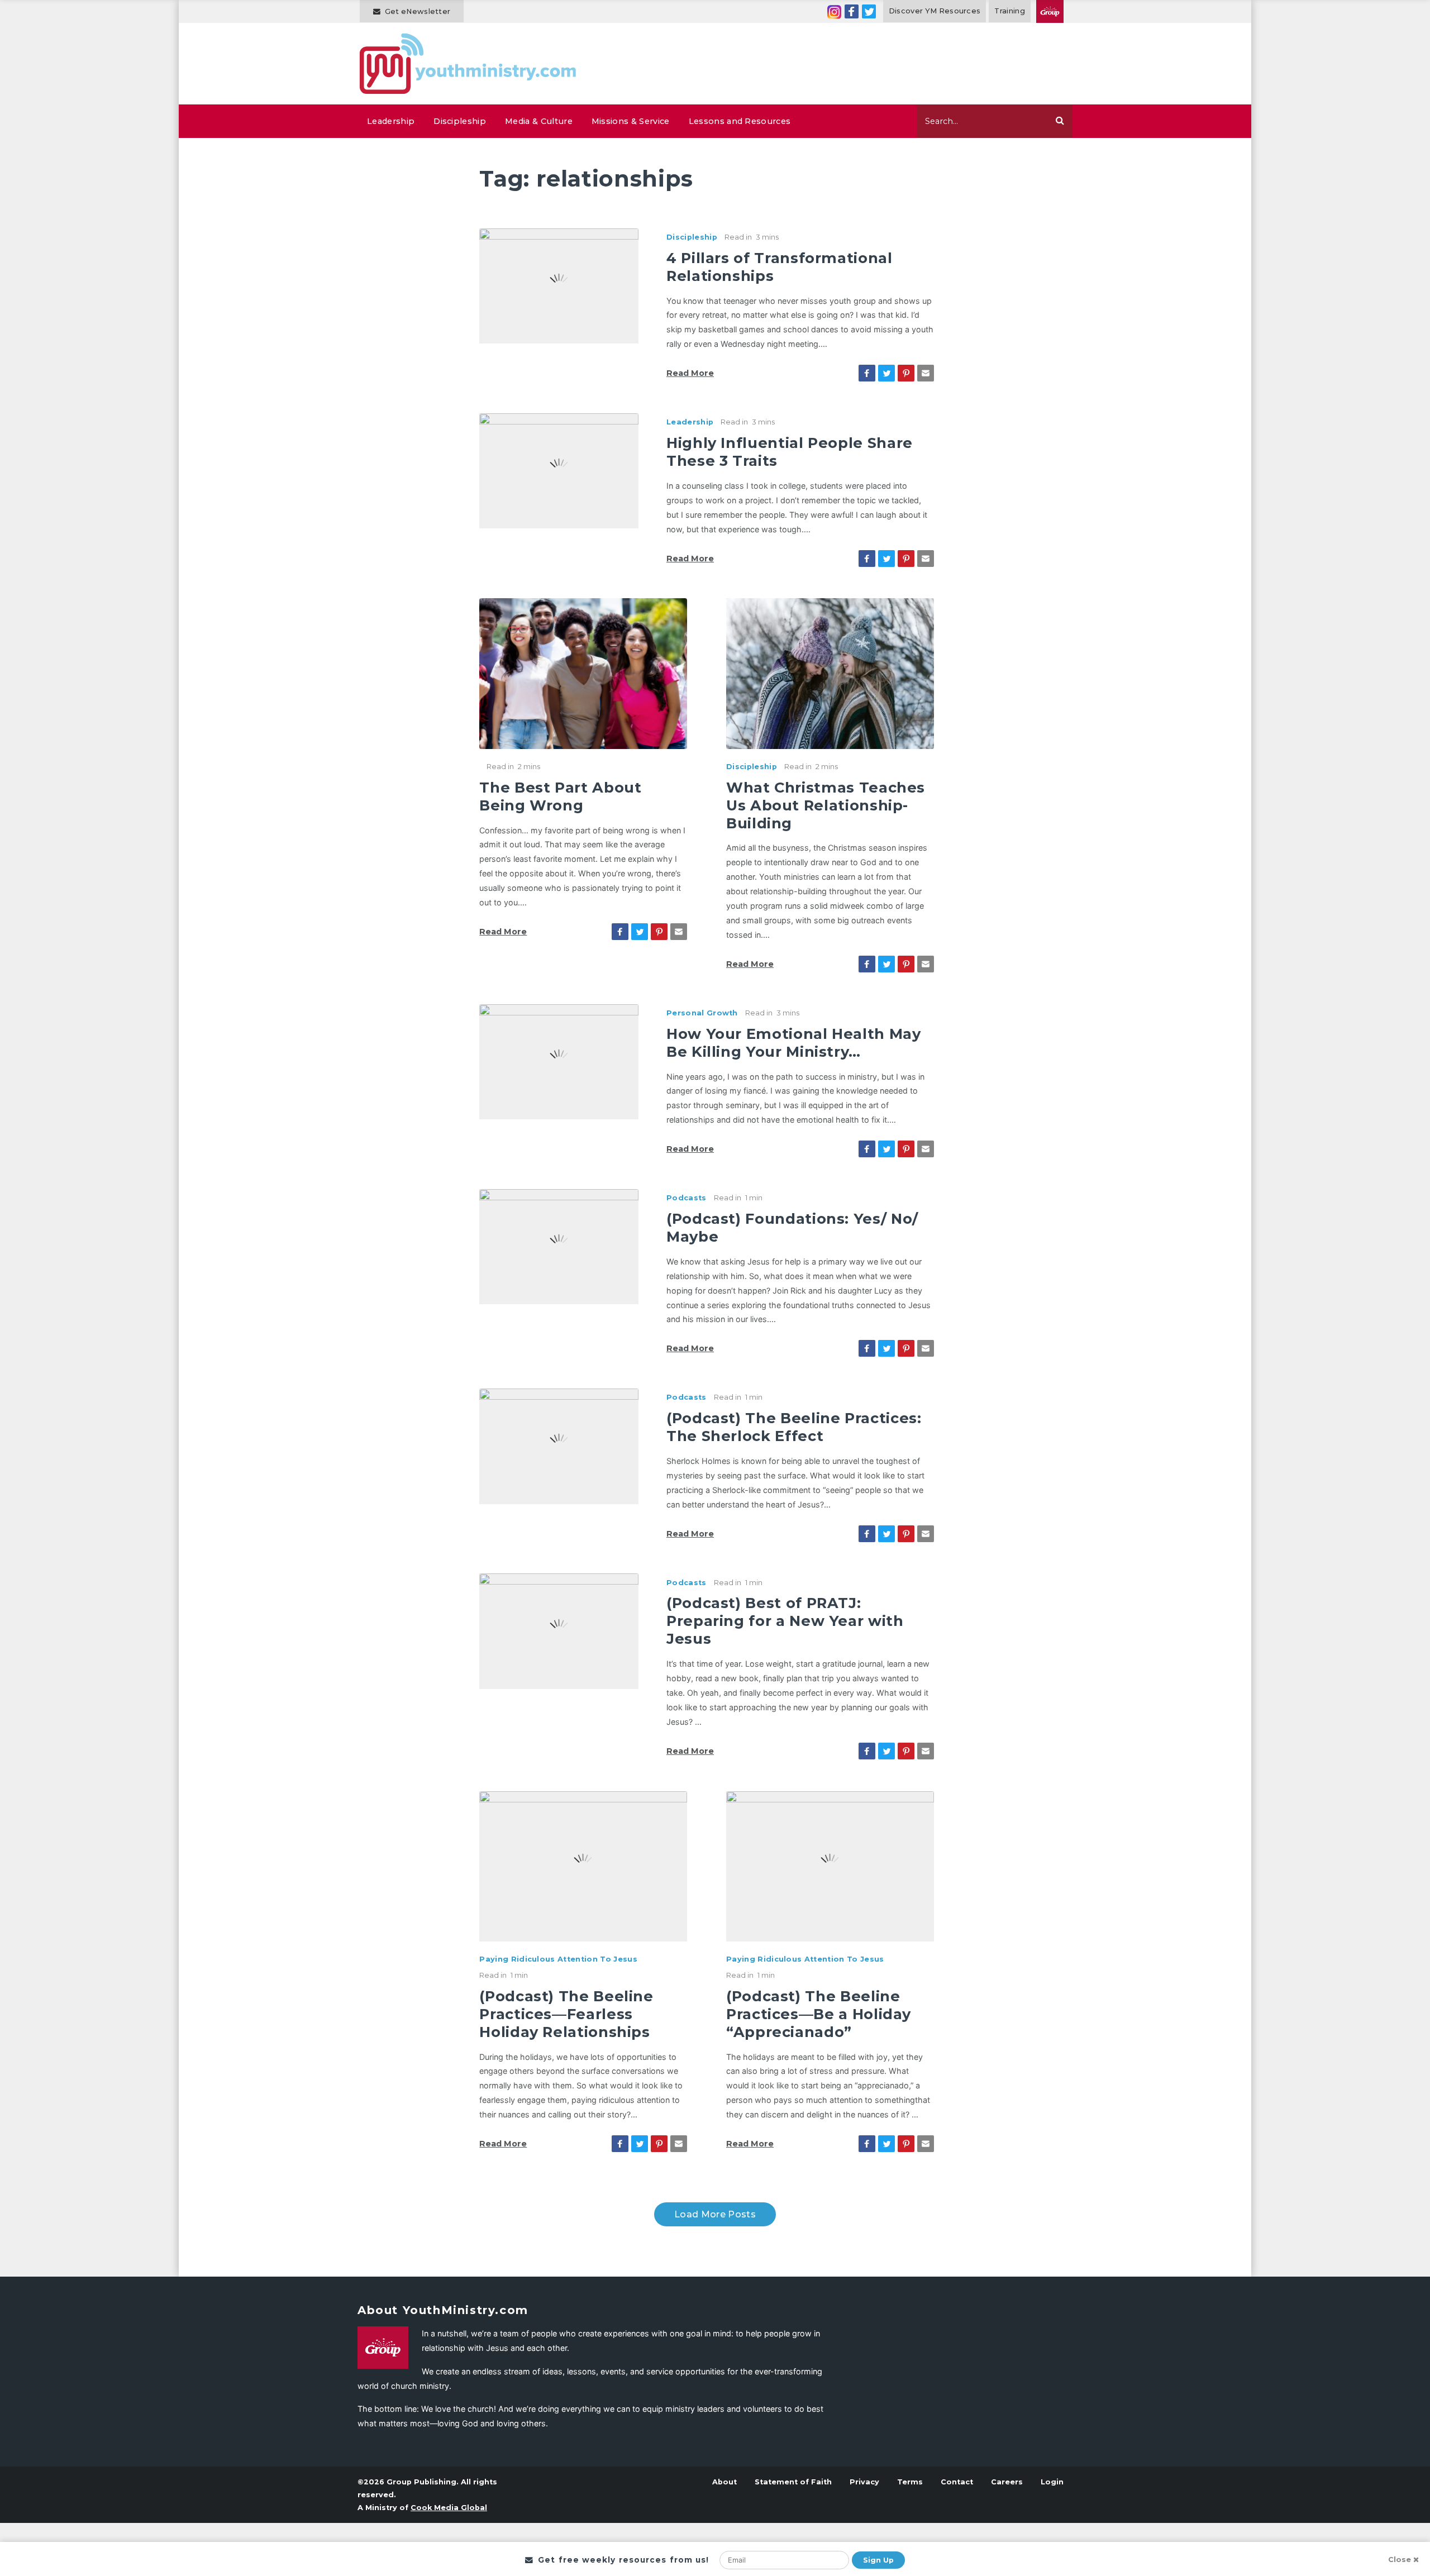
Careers (1007, 2482)
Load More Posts (715, 2214)
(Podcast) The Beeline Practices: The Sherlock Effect (794, 1427)
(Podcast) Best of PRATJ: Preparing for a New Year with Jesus (785, 1621)
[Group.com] (1050, 11)
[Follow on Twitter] (869, 11)
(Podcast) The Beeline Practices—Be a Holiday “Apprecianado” (819, 2014)
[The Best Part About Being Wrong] (583, 672)
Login (1052, 2482)
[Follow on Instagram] (834, 11)
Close (1400, 2560)
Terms (910, 2482)
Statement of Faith (793, 2482)
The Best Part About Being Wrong (560, 796)
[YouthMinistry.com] (468, 64)
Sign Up (878, 2560)
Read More (690, 373)
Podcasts (687, 1198)
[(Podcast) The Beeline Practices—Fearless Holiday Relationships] (583, 1866)
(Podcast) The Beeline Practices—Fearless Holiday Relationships (566, 2014)
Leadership (391, 121)
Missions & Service (631, 121)
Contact (957, 2482)
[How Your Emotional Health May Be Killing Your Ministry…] (559, 1061)
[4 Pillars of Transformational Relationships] (559, 285)
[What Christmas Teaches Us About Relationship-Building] (830, 672)
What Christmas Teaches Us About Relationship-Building (826, 805)
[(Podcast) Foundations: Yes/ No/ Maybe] (559, 1246)
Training (1010, 11)
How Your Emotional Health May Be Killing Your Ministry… (794, 1043)
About (724, 2482)
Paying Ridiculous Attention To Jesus (558, 1959)
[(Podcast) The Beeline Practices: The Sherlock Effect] (559, 1446)
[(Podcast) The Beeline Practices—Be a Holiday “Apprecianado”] (830, 1866)
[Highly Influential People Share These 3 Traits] (559, 470)
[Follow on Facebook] (852, 11)
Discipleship (460, 121)
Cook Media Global (449, 2508)
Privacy (864, 2482)
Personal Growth (702, 1013)
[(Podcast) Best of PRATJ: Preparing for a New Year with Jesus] (559, 1630)
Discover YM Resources (935, 11)
